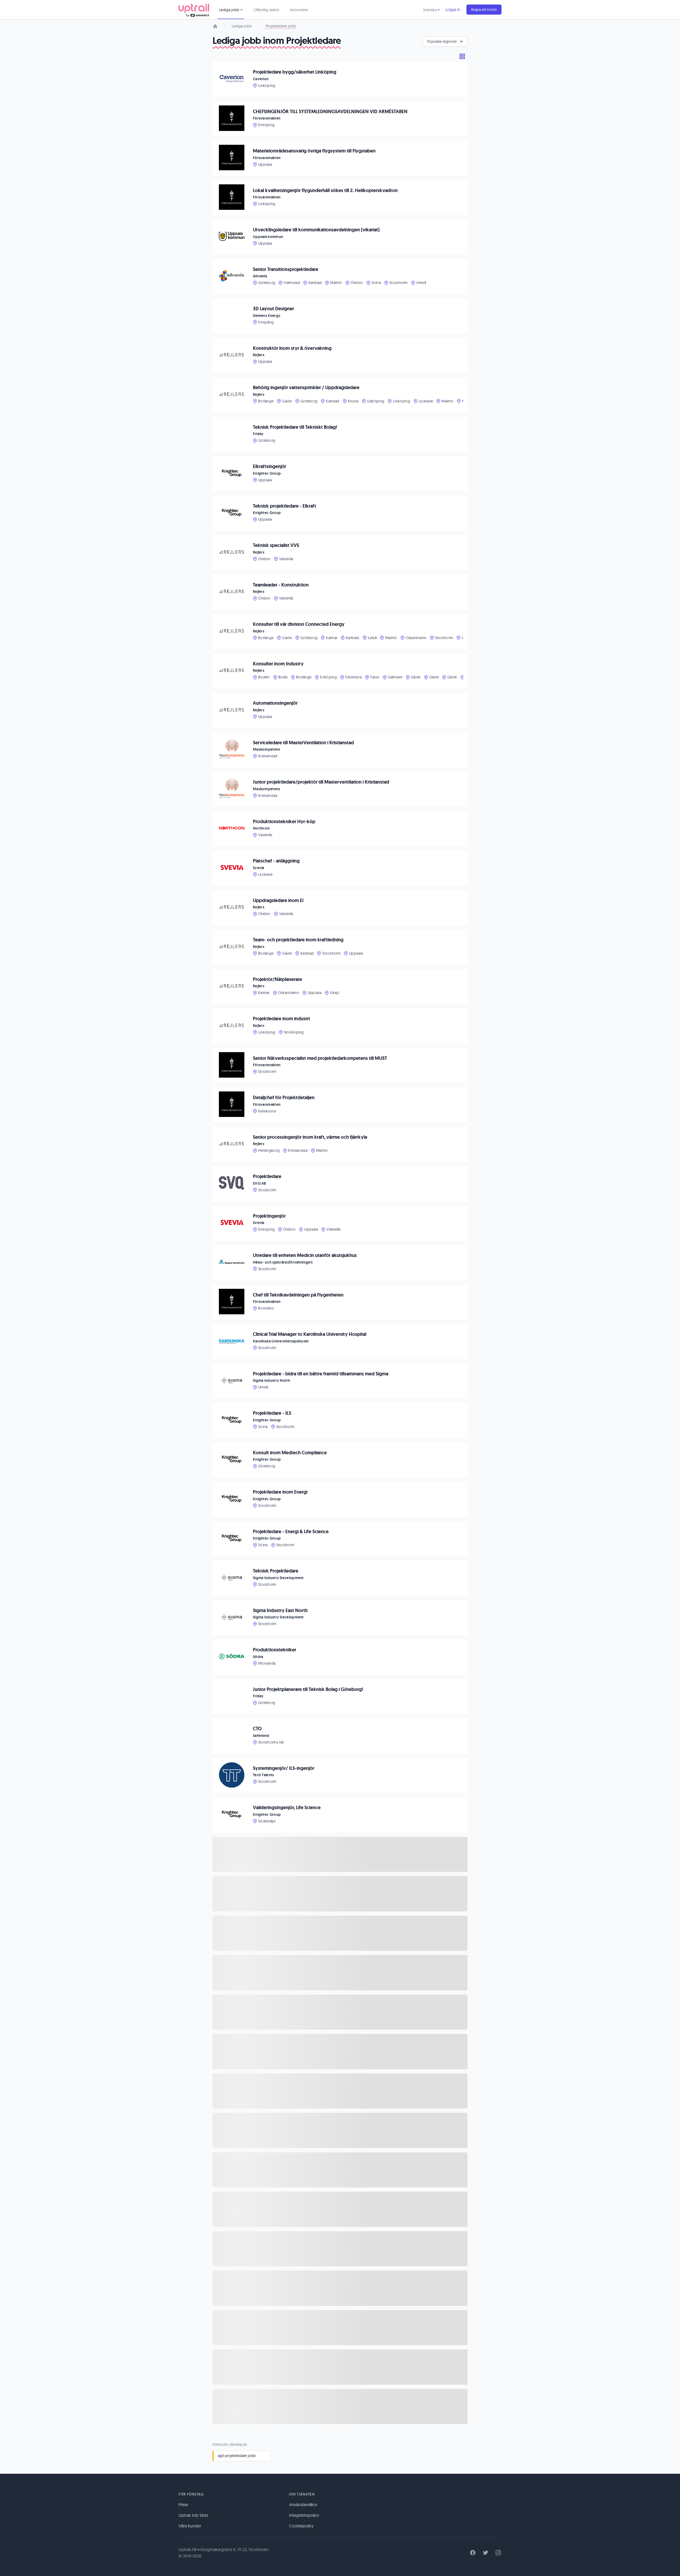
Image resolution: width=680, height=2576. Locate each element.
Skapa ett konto (484, 10)
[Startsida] (215, 26)
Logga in (453, 10)
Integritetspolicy (304, 2515)
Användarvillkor (303, 2505)
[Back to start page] (194, 10)
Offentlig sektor (266, 10)
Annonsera (299, 10)
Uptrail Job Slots (193, 2515)
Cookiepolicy (301, 2526)
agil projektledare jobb (237, 2456)
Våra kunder (190, 2526)
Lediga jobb (242, 26)
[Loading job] (340, 1854)
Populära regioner (442, 41)
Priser (183, 2505)
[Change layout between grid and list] (462, 56)
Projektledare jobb (281, 26)
